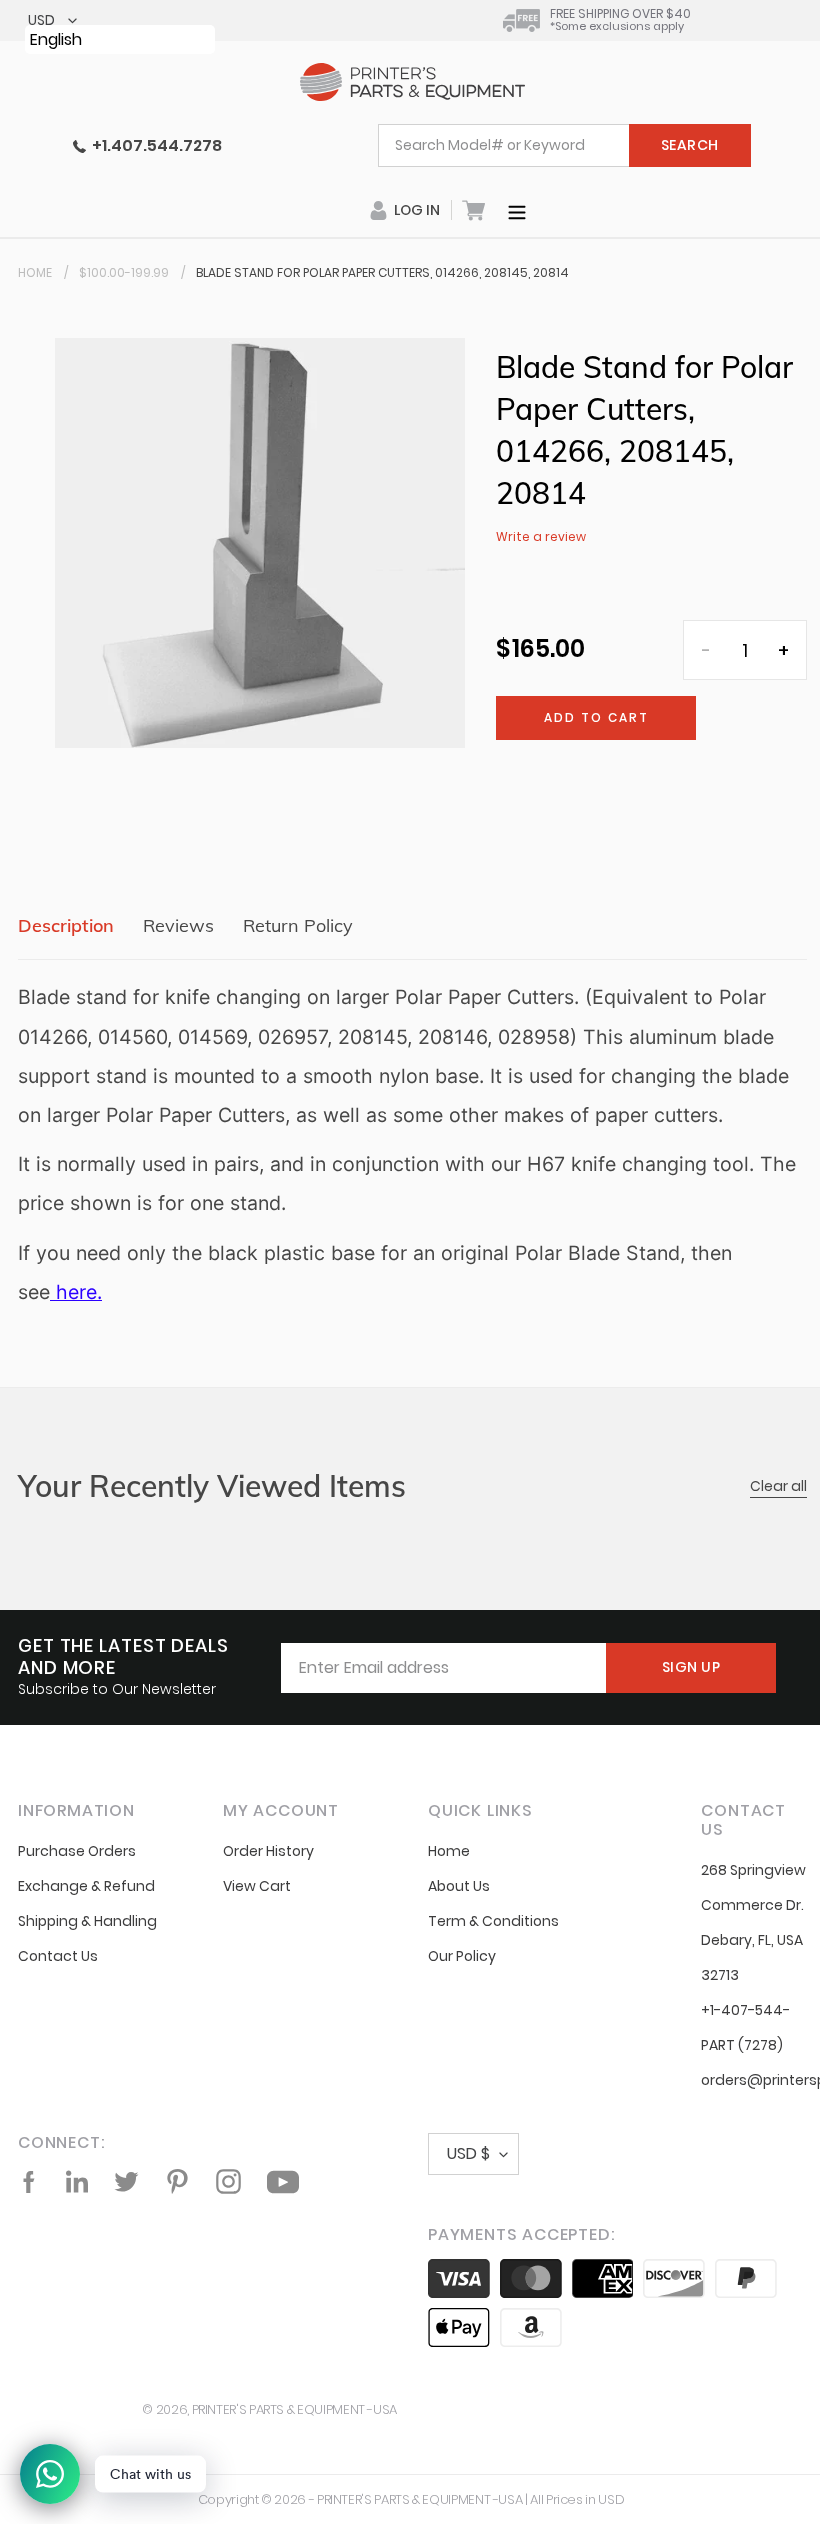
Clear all (778, 1486)
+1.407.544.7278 (154, 145)
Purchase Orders (77, 1851)
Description (66, 925)
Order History (268, 1851)
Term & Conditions (493, 1921)
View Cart (257, 1886)
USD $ (468, 2153)
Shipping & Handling (87, 1921)
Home (35, 272)
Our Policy (462, 1956)
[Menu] (517, 210)
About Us (459, 1886)
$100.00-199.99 (124, 272)
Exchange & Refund (86, 1886)
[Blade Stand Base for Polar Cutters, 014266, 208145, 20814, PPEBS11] (53, 1292)
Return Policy (298, 925)
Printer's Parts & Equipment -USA (294, 2409)
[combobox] (564, 145)
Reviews (178, 925)
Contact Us (58, 1956)
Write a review (541, 536)
